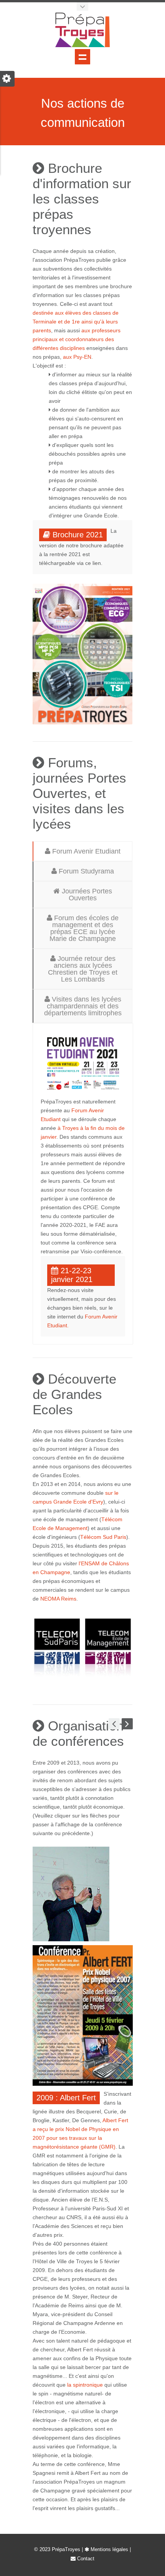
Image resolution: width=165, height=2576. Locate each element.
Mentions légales (109, 2549)
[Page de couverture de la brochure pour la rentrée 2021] (82, 654)
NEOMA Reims (58, 1599)
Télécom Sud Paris (103, 1537)
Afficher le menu (82, 57)
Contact (85, 2559)
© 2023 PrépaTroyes (57, 2549)
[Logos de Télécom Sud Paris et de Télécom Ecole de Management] (82, 1650)
